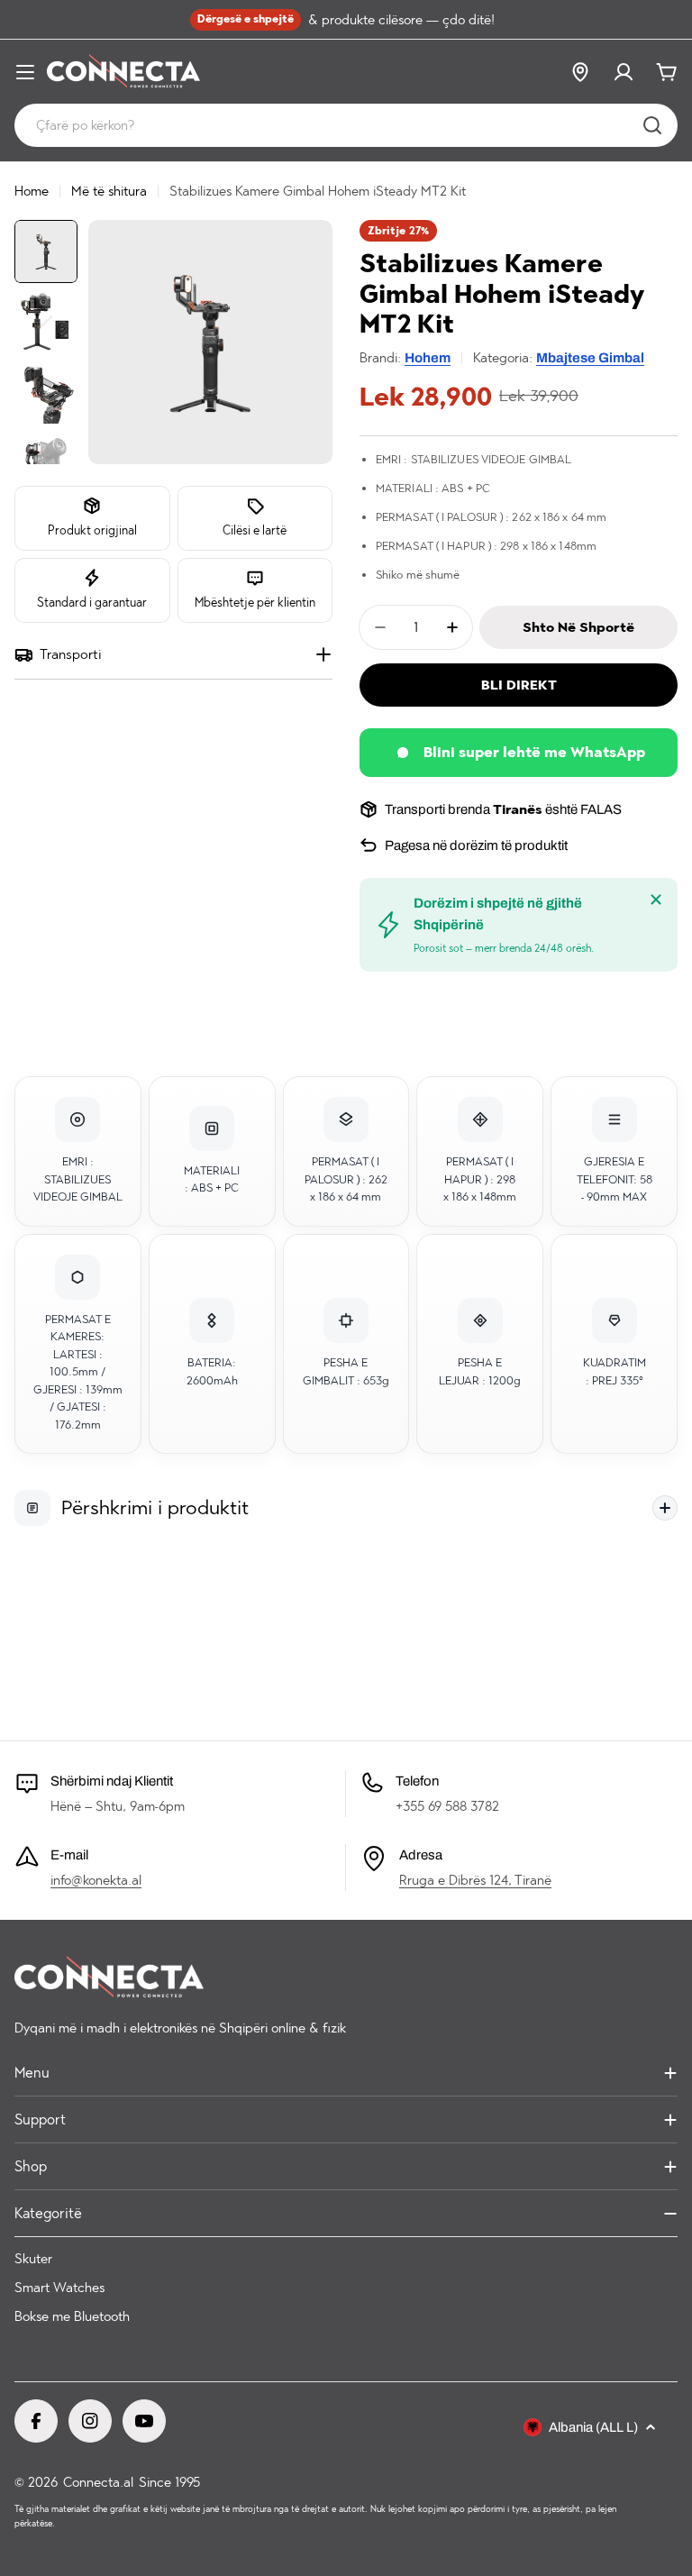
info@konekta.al (96, 1880)
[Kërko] (652, 125)
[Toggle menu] (25, 72)
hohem (428, 358)
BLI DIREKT (519, 685)
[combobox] (346, 125)
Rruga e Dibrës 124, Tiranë (475, 1880)
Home (32, 191)
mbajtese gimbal (590, 358)
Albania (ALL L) (593, 2427)
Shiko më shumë (418, 575)
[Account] (624, 72)
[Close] (656, 900)
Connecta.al (98, 2482)
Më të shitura (109, 191)
